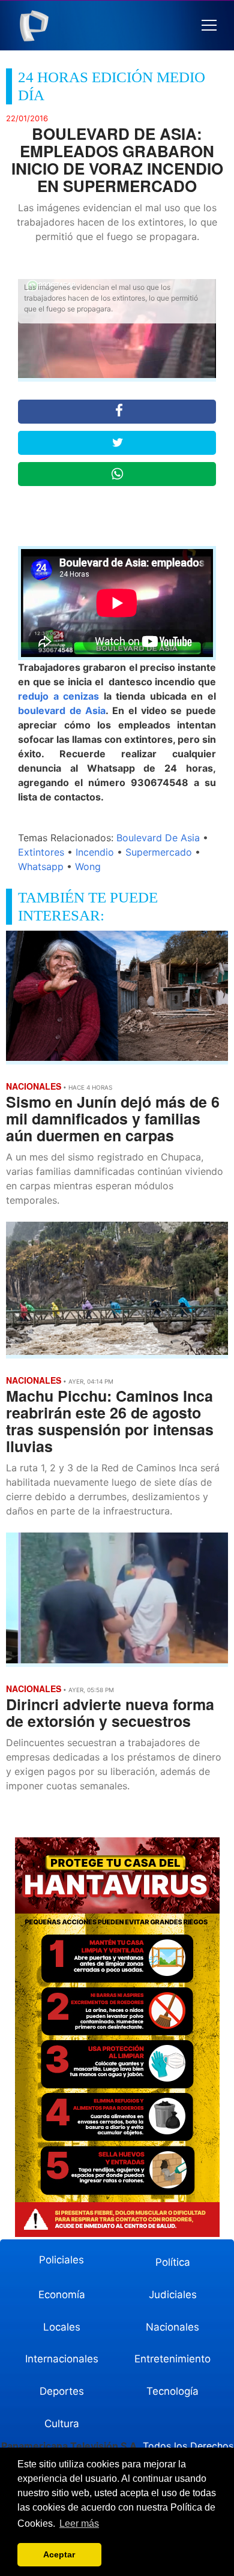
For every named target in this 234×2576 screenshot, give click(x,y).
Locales (62, 2327)
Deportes (62, 2391)
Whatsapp (41, 866)
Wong (88, 866)
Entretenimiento (172, 2359)
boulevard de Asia (62, 710)
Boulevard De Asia (158, 838)
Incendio (95, 852)
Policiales (61, 2260)
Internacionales (62, 2359)
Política (173, 2262)
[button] (209, 26)
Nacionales (172, 2327)
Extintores (41, 852)
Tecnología (172, 2391)
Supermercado (159, 852)
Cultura (62, 2424)
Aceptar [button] (59, 2554)
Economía (62, 2295)
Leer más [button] (79, 2523)
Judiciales (173, 2295)
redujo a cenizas (58, 696)
